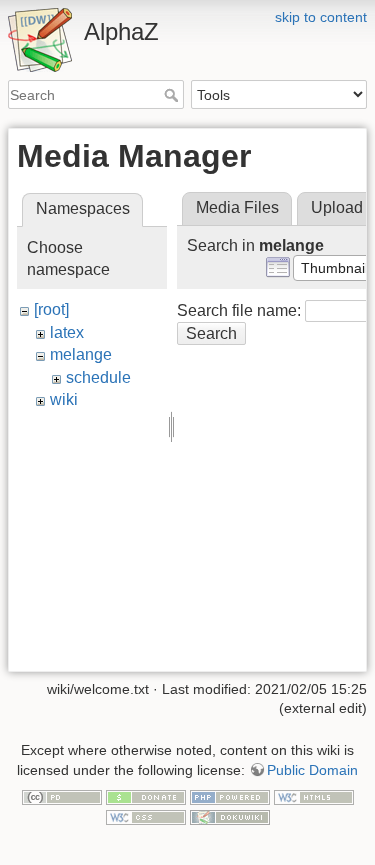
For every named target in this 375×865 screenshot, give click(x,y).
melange (81, 354)
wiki (64, 399)
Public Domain (312, 770)
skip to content (321, 17)
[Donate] (146, 796)
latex (67, 332)
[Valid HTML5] (314, 796)
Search (173, 95)
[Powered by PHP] (230, 796)
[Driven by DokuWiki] (230, 816)
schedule (98, 377)
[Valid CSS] (146, 816)
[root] (51, 309)
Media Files (237, 207)
